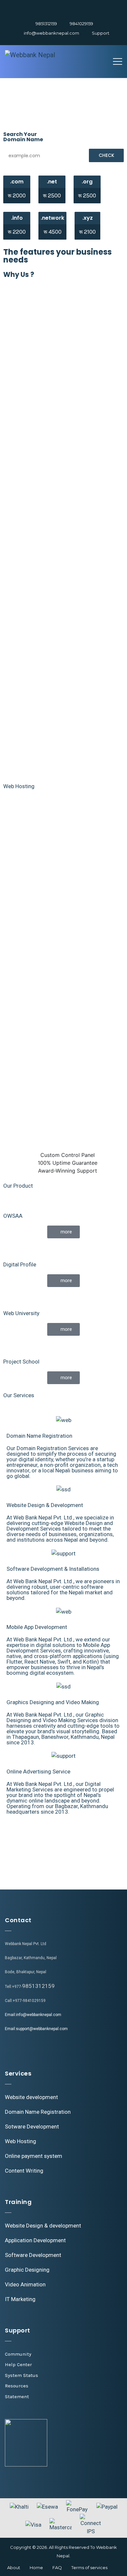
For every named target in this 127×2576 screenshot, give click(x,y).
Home (36, 2568)
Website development (31, 2097)
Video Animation (25, 2284)
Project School (21, 1362)
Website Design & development (43, 2226)
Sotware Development (32, 2127)
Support (101, 33)
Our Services (19, 1395)
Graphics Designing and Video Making (53, 1702)
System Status (21, 2375)
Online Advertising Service (38, 1771)
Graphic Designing (27, 2270)
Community (18, 2354)
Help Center (18, 2364)
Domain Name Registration (39, 1436)
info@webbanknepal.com (51, 33)
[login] (44, 9)
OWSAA (13, 1216)
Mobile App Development (37, 1627)
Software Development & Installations (53, 1569)
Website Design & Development (45, 1505)
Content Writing (24, 2171)
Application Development (35, 2240)
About (14, 2568)
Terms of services (89, 2568)
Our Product (18, 1186)
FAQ (57, 2568)
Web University (21, 1313)
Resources (17, 2386)
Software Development (33, 2255)
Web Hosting (19, 786)
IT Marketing (20, 2299)
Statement (17, 2397)
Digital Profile (20, 1264)
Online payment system (34, 2156)
